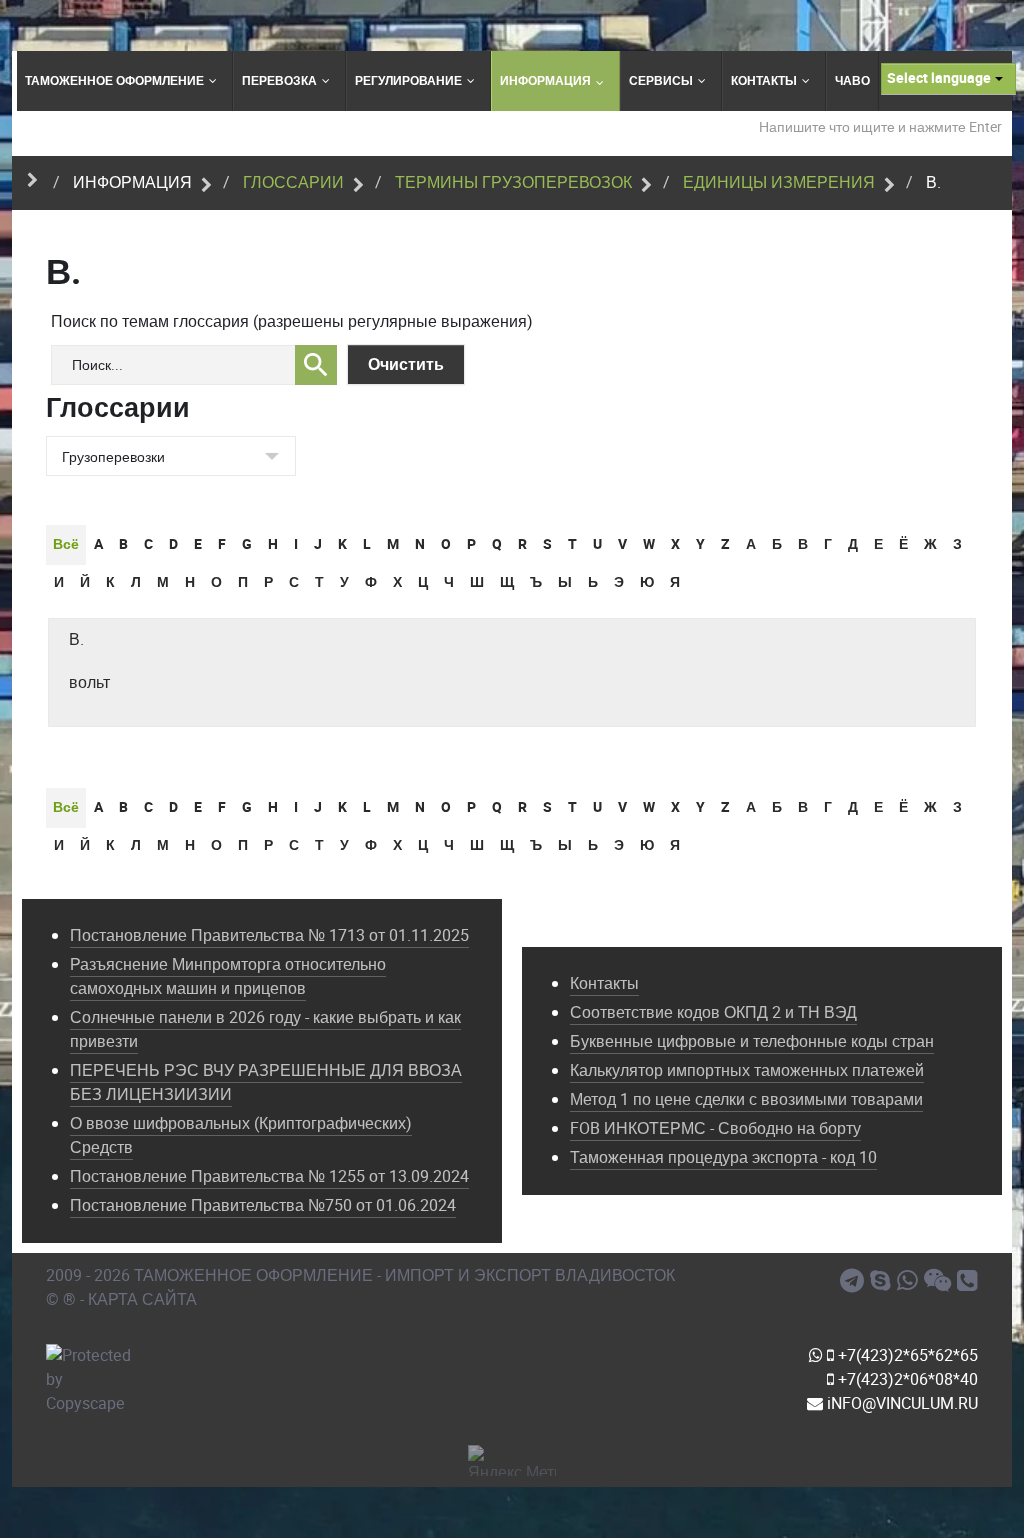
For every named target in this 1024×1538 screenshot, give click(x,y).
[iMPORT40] (855, 1281)
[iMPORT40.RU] (883, 1281)
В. (76, 639)
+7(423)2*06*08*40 (906, 1379)
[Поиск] (316, 365)
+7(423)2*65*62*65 (906, 1355)
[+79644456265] (910, 1281)
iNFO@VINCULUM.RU (900, 1403)
